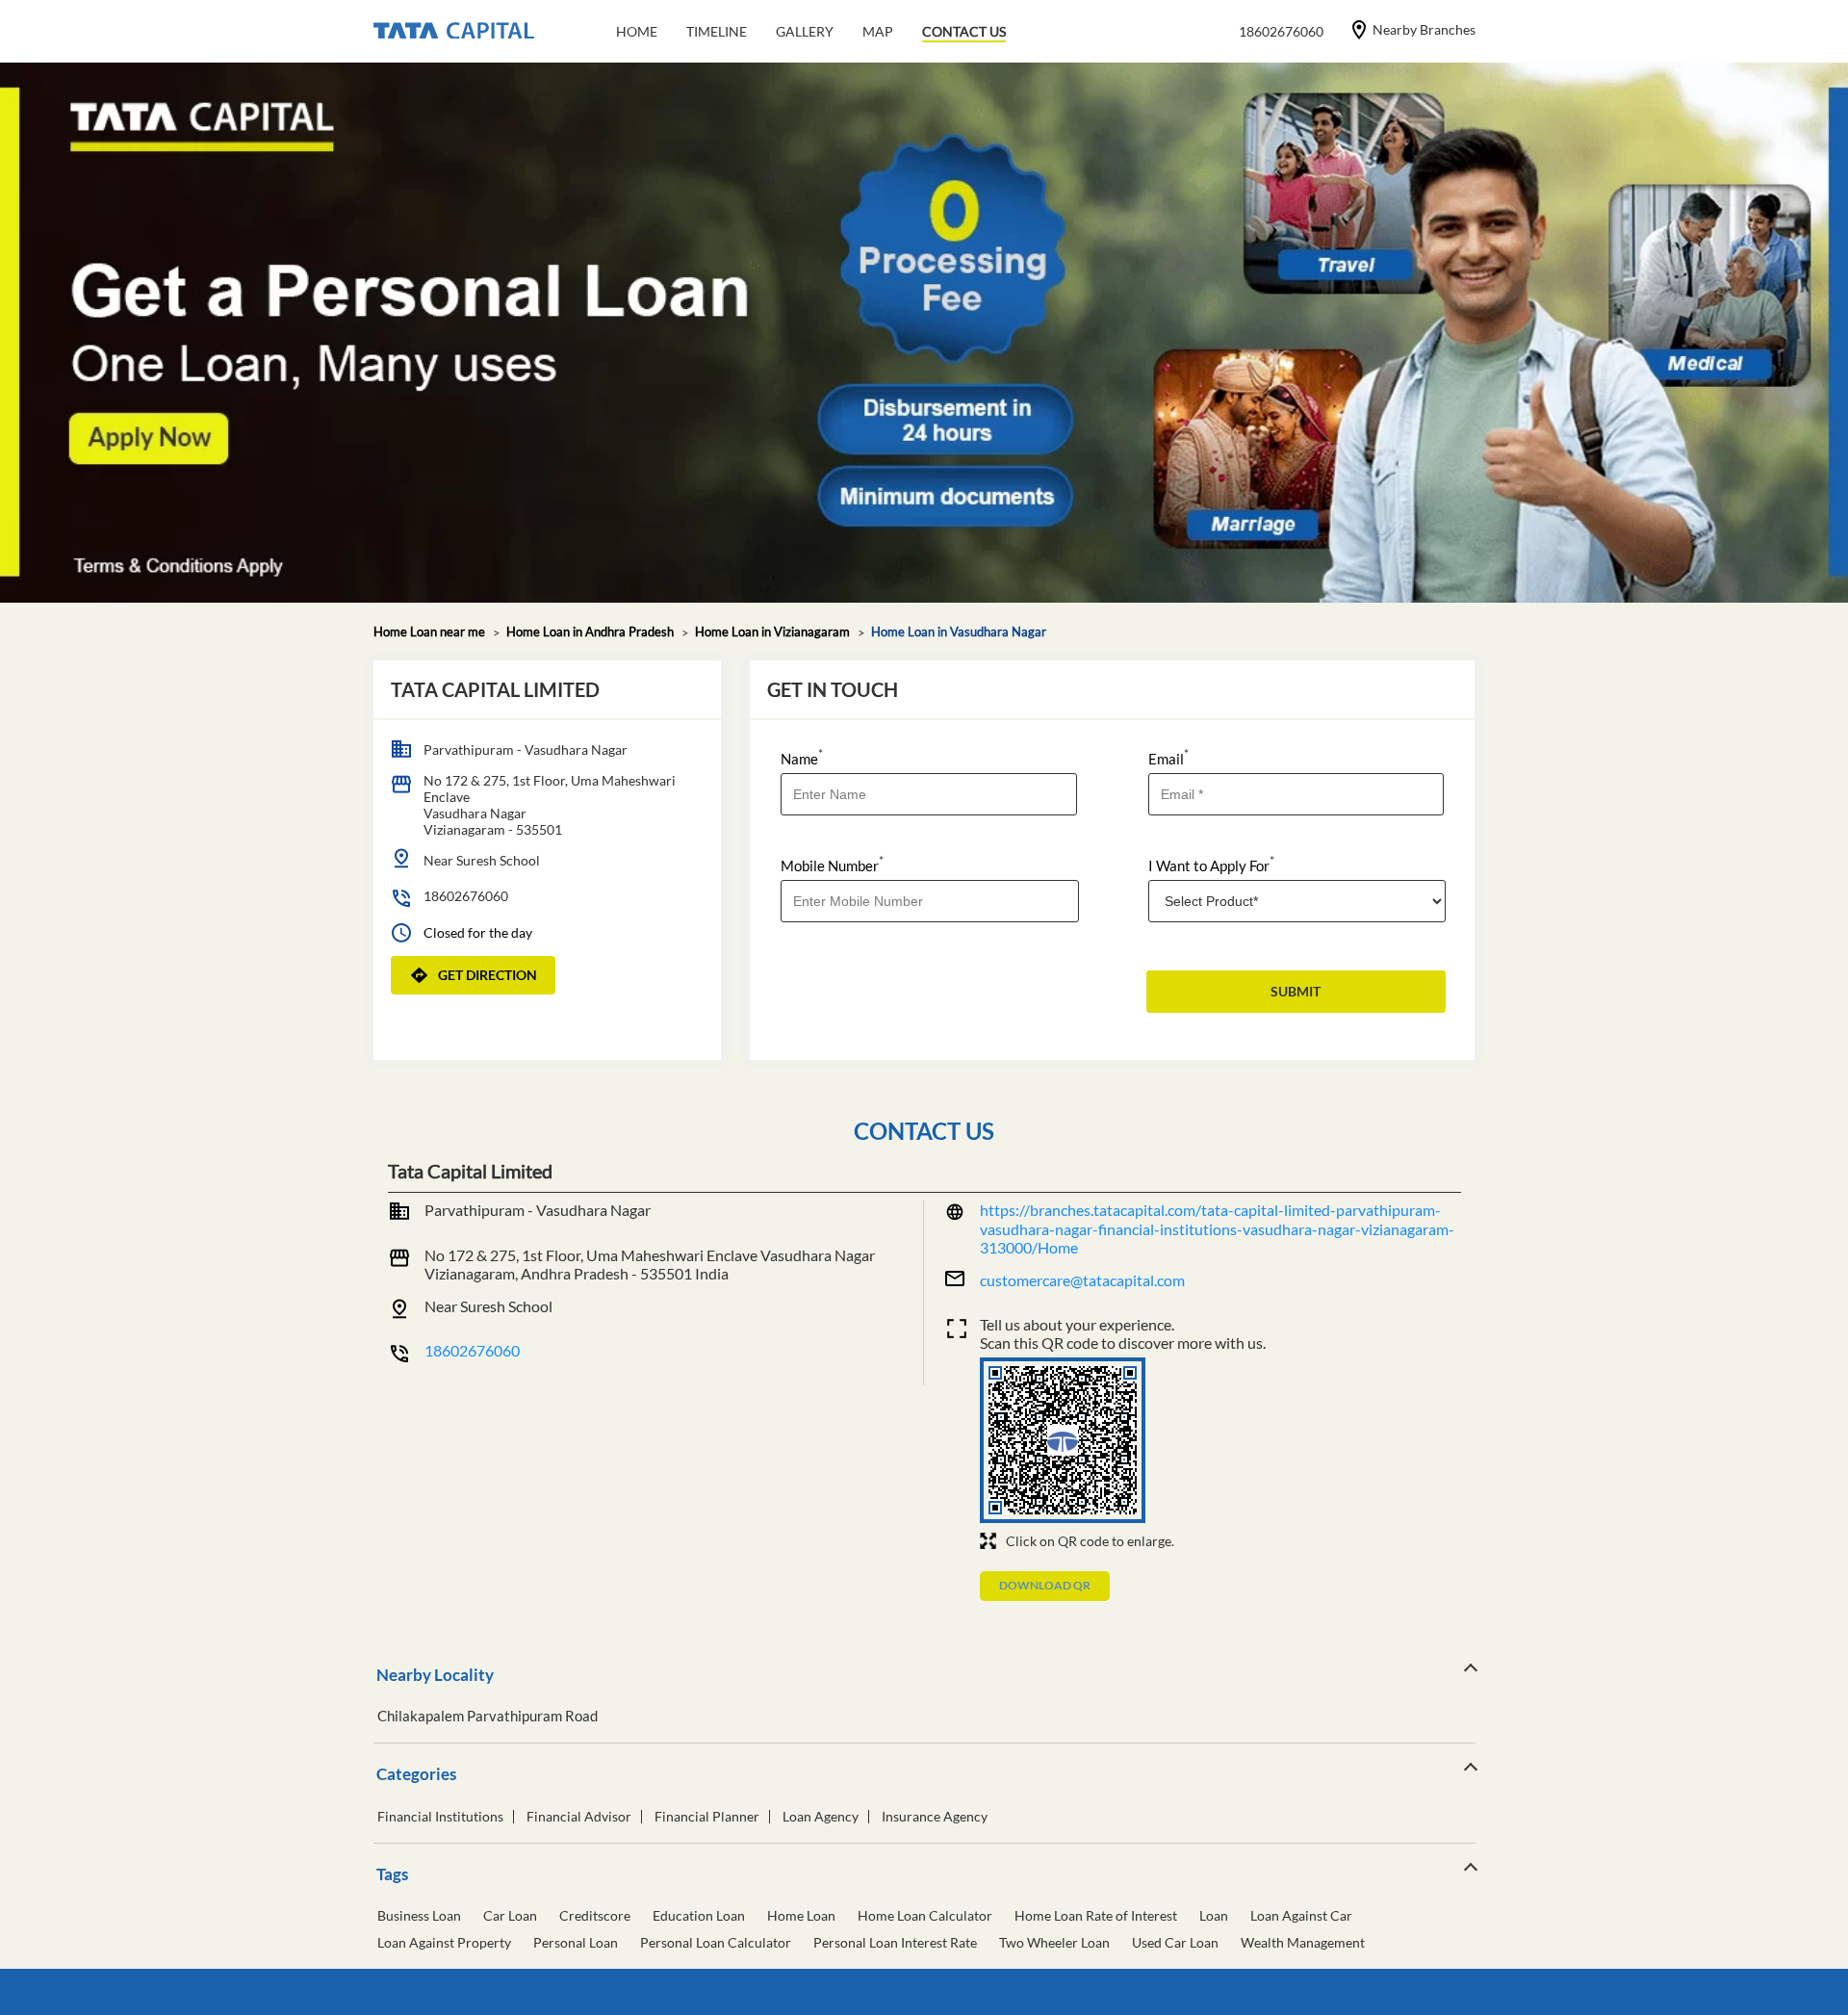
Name (802, 757)
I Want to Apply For (1211, 864)
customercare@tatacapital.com (1082, 1280)
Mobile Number (832, 864)
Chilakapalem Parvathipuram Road (488, 1716)
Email (1168, 757)
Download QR (1045, 1585)
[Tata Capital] (454, 32)
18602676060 (466, 896)
